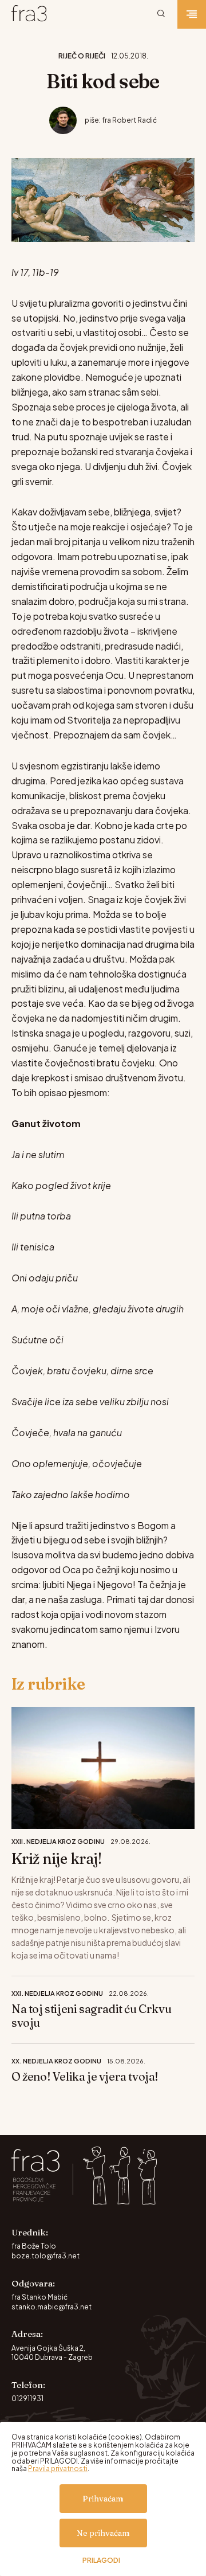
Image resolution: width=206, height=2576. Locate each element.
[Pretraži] (161, 14)
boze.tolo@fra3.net (45, 2256)
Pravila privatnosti (58, 2468)
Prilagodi (101, 2561)
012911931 (27, 2399)
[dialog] (103, 2499)
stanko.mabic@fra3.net (51, 2307)
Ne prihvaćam (103, 2533)
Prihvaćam (103, 2499)
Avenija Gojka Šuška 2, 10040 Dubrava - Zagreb (52, 2353)
